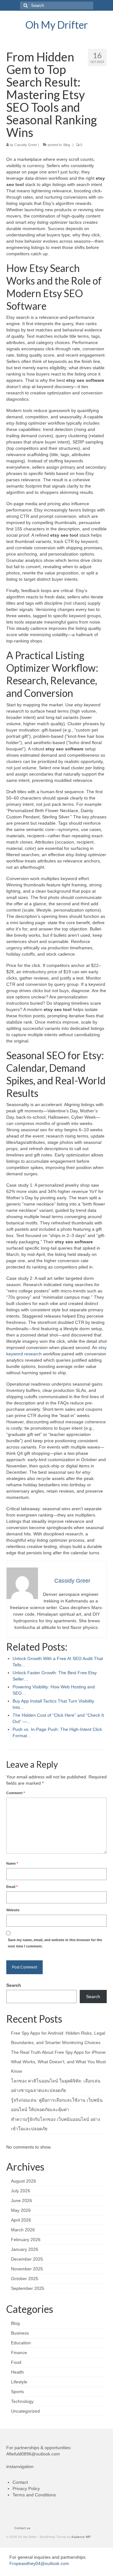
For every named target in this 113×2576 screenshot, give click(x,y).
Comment (16, 1793)
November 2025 (27, 2269)
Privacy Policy (26, 2488)
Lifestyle (19, 2382)
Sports (17, 2392)
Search (14, 1985)
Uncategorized (25, 2411)
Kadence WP (81, 2537)
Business (20, 2333)
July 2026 (21, 2191)
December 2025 (27, 2259)
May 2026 (21, 2210)
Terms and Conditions (34, 2495)
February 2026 (26, 2240)
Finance (19, 2353)
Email (12, 1887)
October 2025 (25, 2279)
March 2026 (23, 2230)
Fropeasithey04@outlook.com (39, 2563)
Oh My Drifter (57, 25)
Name (12, 1863)
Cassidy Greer (26, 145)
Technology (22, 2401)
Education (21, 2343)
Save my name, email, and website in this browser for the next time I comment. (55, 1943)
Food (16, 2362)
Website (13, 1910)
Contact (20, 2482)
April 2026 (21, 2220)
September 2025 (28, 2288)
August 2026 (24, 2181)
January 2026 (25, 2249)
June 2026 (22, 2200)
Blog (67, 145)
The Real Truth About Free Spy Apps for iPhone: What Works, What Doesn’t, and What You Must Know (59, 2062)
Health (17, 2372)
